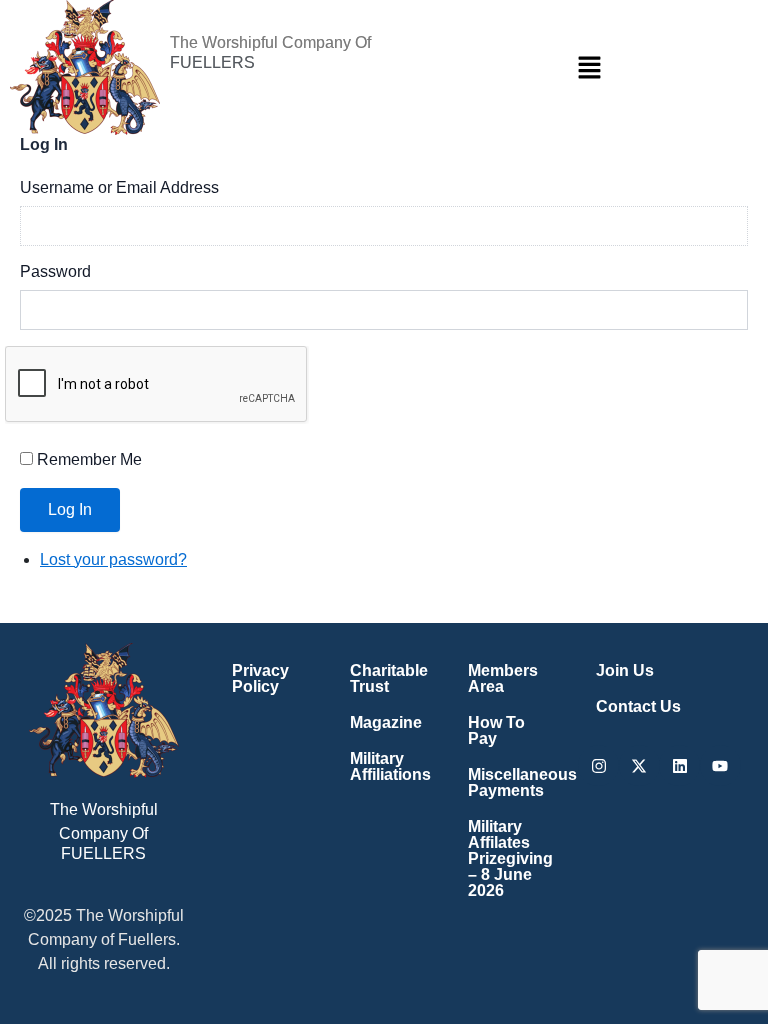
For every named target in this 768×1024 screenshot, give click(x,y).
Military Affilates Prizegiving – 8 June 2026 (509, 858)
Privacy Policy (260, 678)
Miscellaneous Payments (509, 782)
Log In (70, 509)
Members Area (503, 678)
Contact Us (638, 706)
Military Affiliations (390, 766)
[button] (590, 67)
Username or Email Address (119, 187)
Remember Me (89, 459)
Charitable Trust (389, 678)
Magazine (386, 722)
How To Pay (496, 730)
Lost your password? (113, 559)
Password (55, 271)
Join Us (625, 670)
